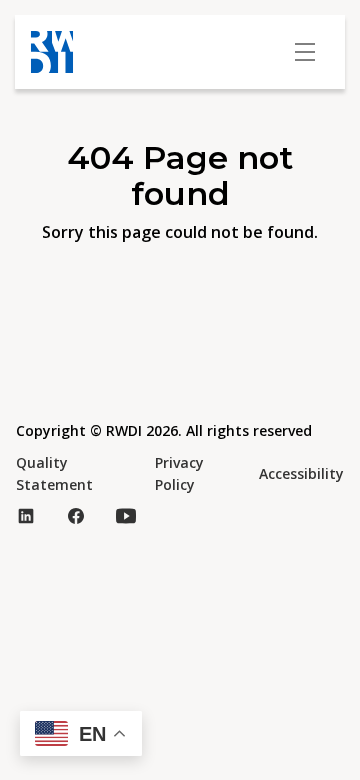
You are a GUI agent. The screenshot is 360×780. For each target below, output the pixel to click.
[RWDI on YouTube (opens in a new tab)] (126, 516)
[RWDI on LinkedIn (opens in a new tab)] (26, 516)
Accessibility (301, 473)
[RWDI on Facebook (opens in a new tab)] (76, 516)
